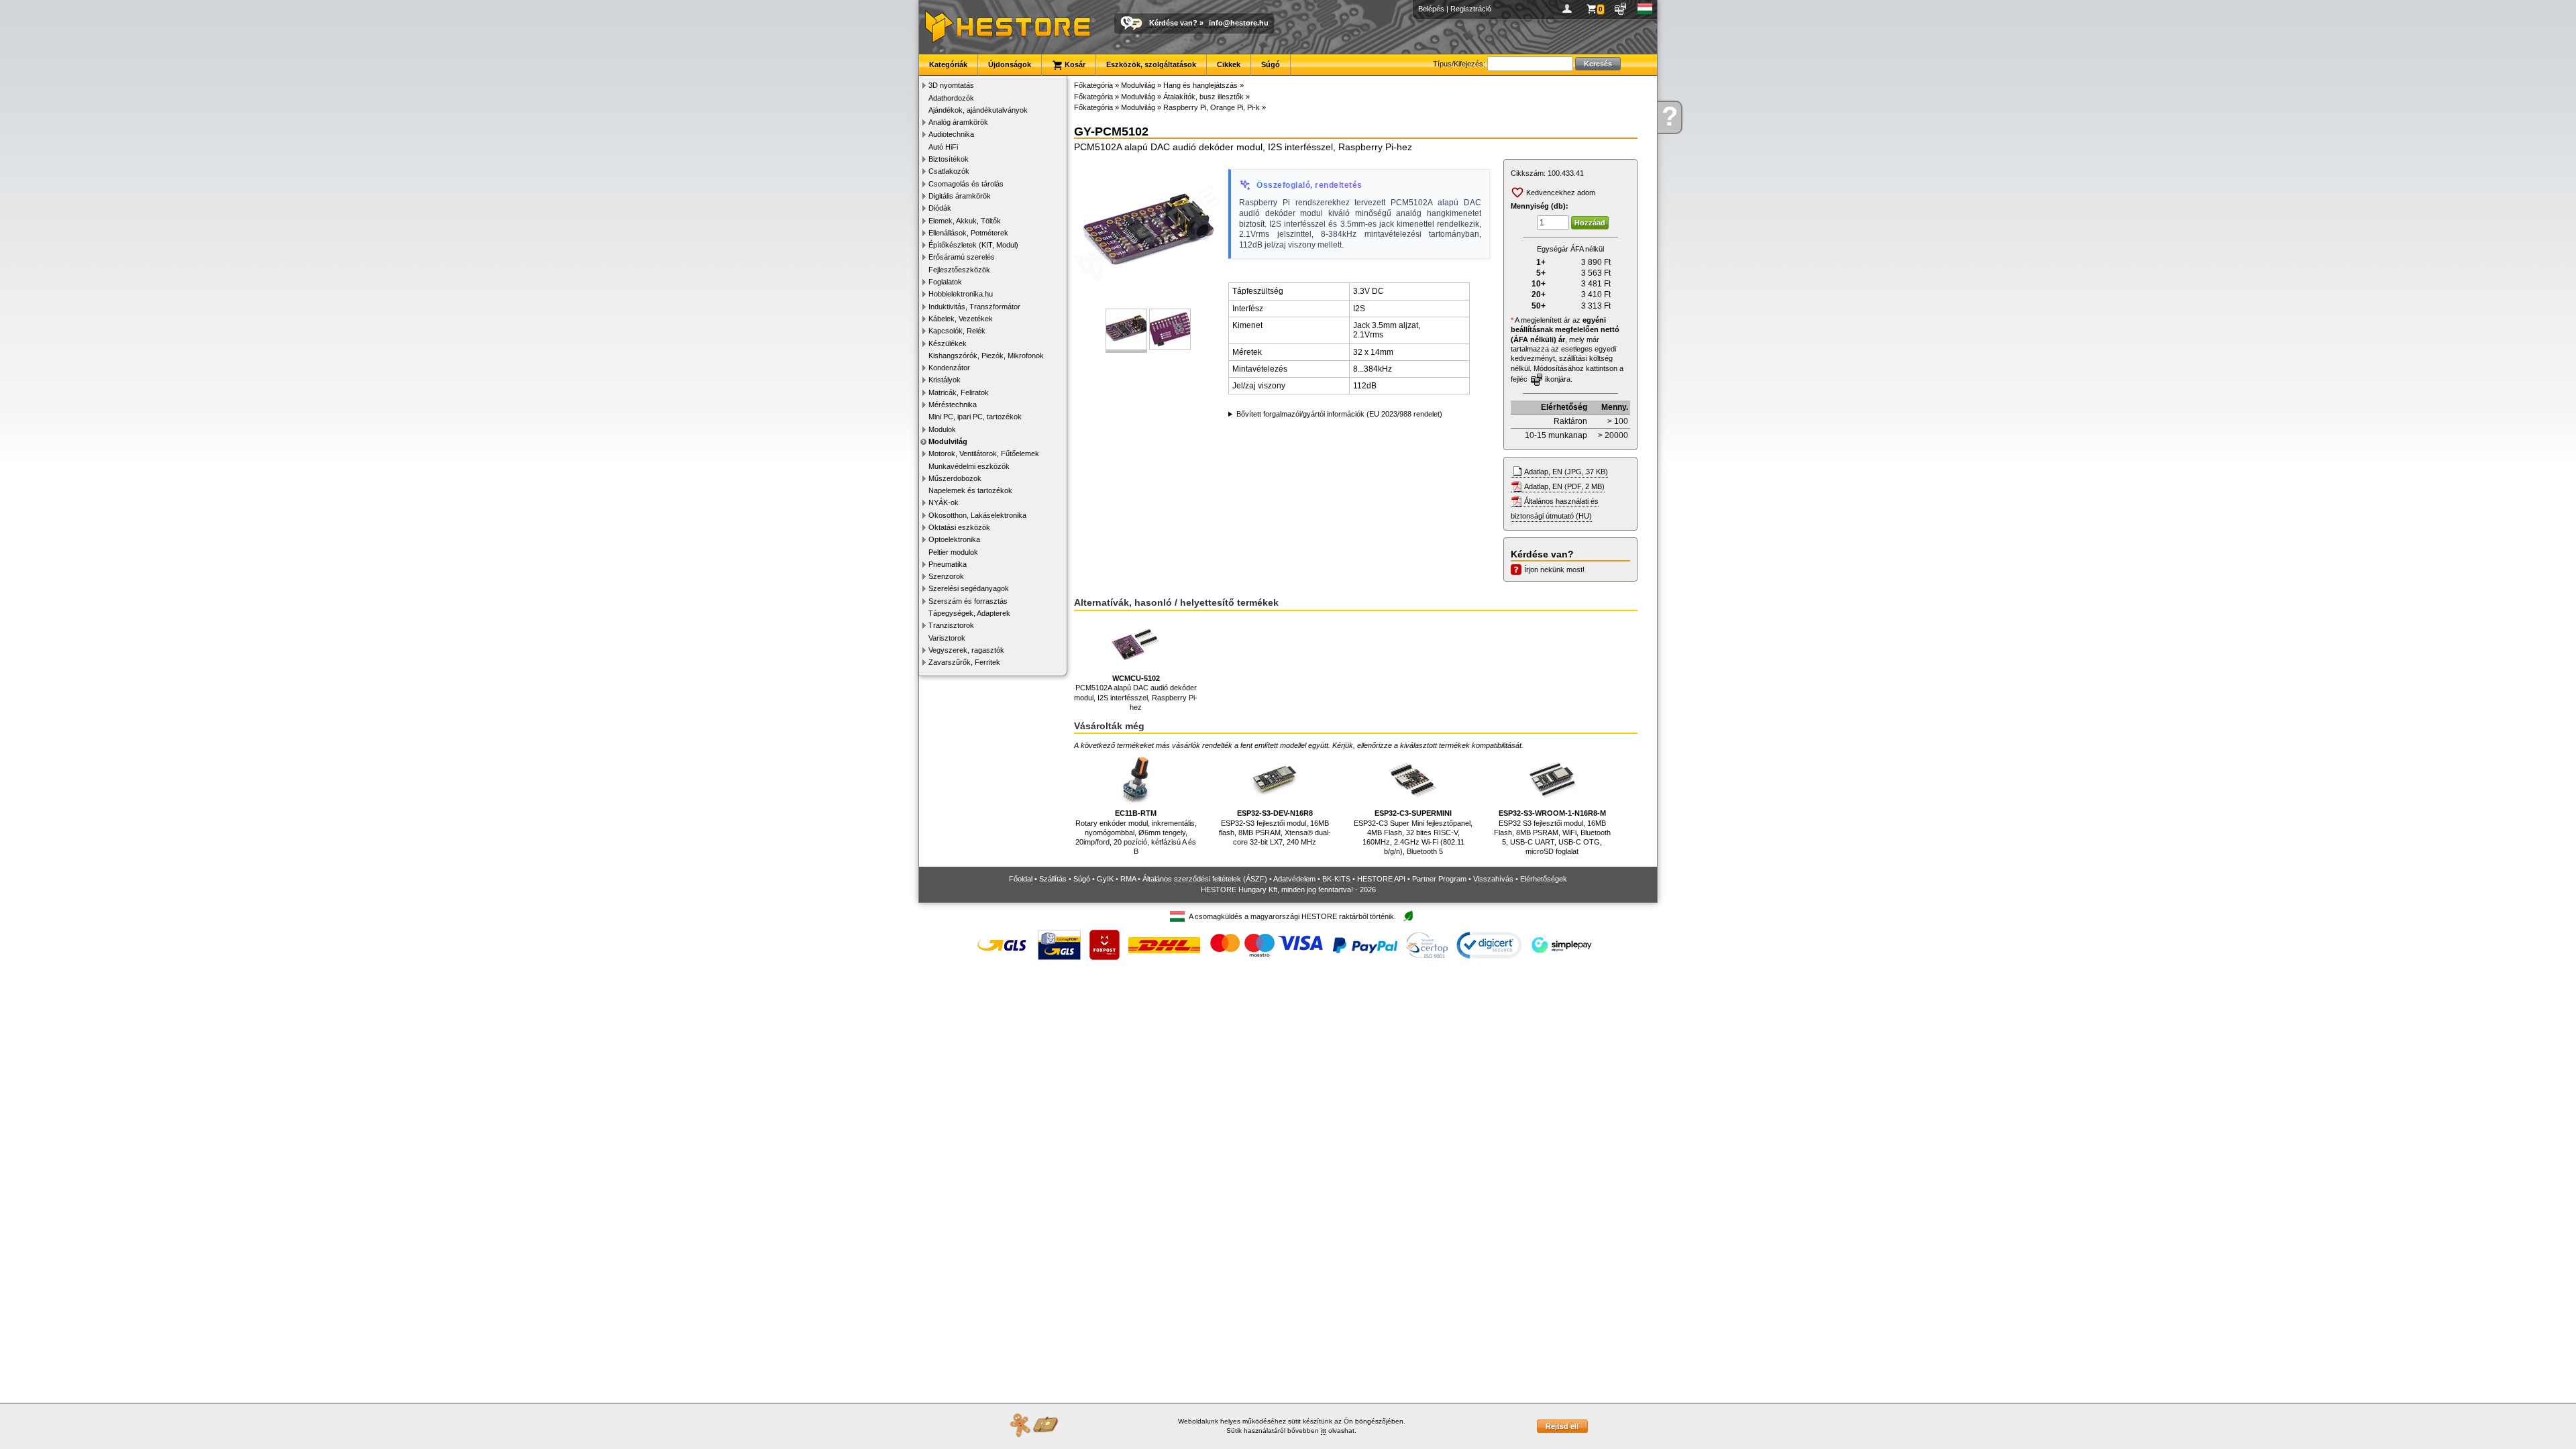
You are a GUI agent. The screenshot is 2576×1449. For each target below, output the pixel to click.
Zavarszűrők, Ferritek (964, 662)
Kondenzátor (949, 368)
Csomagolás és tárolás (966, 184)
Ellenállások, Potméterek (968, 233)
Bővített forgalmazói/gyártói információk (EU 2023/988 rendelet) (1339, 414)
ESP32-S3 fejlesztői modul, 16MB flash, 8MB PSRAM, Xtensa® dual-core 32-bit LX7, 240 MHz (1275, 827)
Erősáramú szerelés (962, 257)
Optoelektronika (954, 539)
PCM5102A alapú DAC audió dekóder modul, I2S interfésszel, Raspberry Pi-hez (1136, 693)
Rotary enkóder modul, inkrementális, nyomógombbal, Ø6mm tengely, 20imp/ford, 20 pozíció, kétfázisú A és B (1136, 832)
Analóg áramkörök (958, 122)
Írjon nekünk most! (1554, 570)
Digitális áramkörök (960, 196)
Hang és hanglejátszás (1200, 85)
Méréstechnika (953, 405)
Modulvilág (948, 441)
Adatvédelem (1294, 879)
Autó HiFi (943, 147)
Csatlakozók (949, 171)
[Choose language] (1645, 9)
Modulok (942, 429)
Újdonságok (1010, 64)
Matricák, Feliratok (959, 392)
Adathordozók (951, 98)
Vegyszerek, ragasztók (966, 650)
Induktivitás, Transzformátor (974, 307)
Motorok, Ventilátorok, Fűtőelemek (984, 453)
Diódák (940, 208)
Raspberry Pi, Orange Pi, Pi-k (1212, 107)
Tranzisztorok (951, 625)
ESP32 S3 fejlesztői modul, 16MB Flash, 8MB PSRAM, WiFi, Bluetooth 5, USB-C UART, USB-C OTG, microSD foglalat (1552, 832)
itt (1324, 1431)
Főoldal (1021, 879)
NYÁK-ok (944, 502)
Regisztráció (1471, 9)
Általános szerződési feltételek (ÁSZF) (1205, 879)
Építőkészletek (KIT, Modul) (973, 245)
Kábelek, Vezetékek (961, 319)
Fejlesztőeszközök (959, 270)
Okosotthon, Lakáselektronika (977, 515)
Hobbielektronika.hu (961, 294)
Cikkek (1229, 64)
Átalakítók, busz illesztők (1203, 97)
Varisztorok (947, 638)
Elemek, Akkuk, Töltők (965, 221)
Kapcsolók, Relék (957, 331)
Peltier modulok (953, 552)
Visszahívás (1493, 879)
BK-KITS (1336, 879)
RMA (1128, 879)
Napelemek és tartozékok (970, 490)
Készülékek (948, 343)
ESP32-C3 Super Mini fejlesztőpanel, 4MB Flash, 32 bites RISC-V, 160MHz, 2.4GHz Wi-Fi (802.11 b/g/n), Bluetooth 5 (1413, 832)
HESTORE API (1381, 879)
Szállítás (1053, 879)
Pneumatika (948, 564)
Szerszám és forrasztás (968, 601)
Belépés (1431, 9)
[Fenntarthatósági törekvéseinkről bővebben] (1408, 917)
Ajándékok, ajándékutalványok (978, 110)
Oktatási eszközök (959, 527)
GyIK (1105, 879)
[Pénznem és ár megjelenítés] (1621, 9)
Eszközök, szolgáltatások (1151, 64)
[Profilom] (1569, 9)
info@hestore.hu (1239, 23)
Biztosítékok (949, 159)
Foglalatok (945, 282)
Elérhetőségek (1544, 879)
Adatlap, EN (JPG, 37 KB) (1566, 472)
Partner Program (1439, 879)
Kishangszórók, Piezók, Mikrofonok (986, 356)
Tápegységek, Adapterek (969, 613)
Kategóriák (948, 64)
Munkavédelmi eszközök (969, 466)
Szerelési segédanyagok (969, 588)
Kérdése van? (1173, 23)
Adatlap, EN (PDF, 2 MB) (1564, 486)
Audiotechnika (951, 134)
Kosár (1074, 64)
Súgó (1271, 64)
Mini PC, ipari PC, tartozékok (975, 417)
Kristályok (945, 380)
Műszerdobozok (955, 478)
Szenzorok (946, 576)
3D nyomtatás (951, 85)
